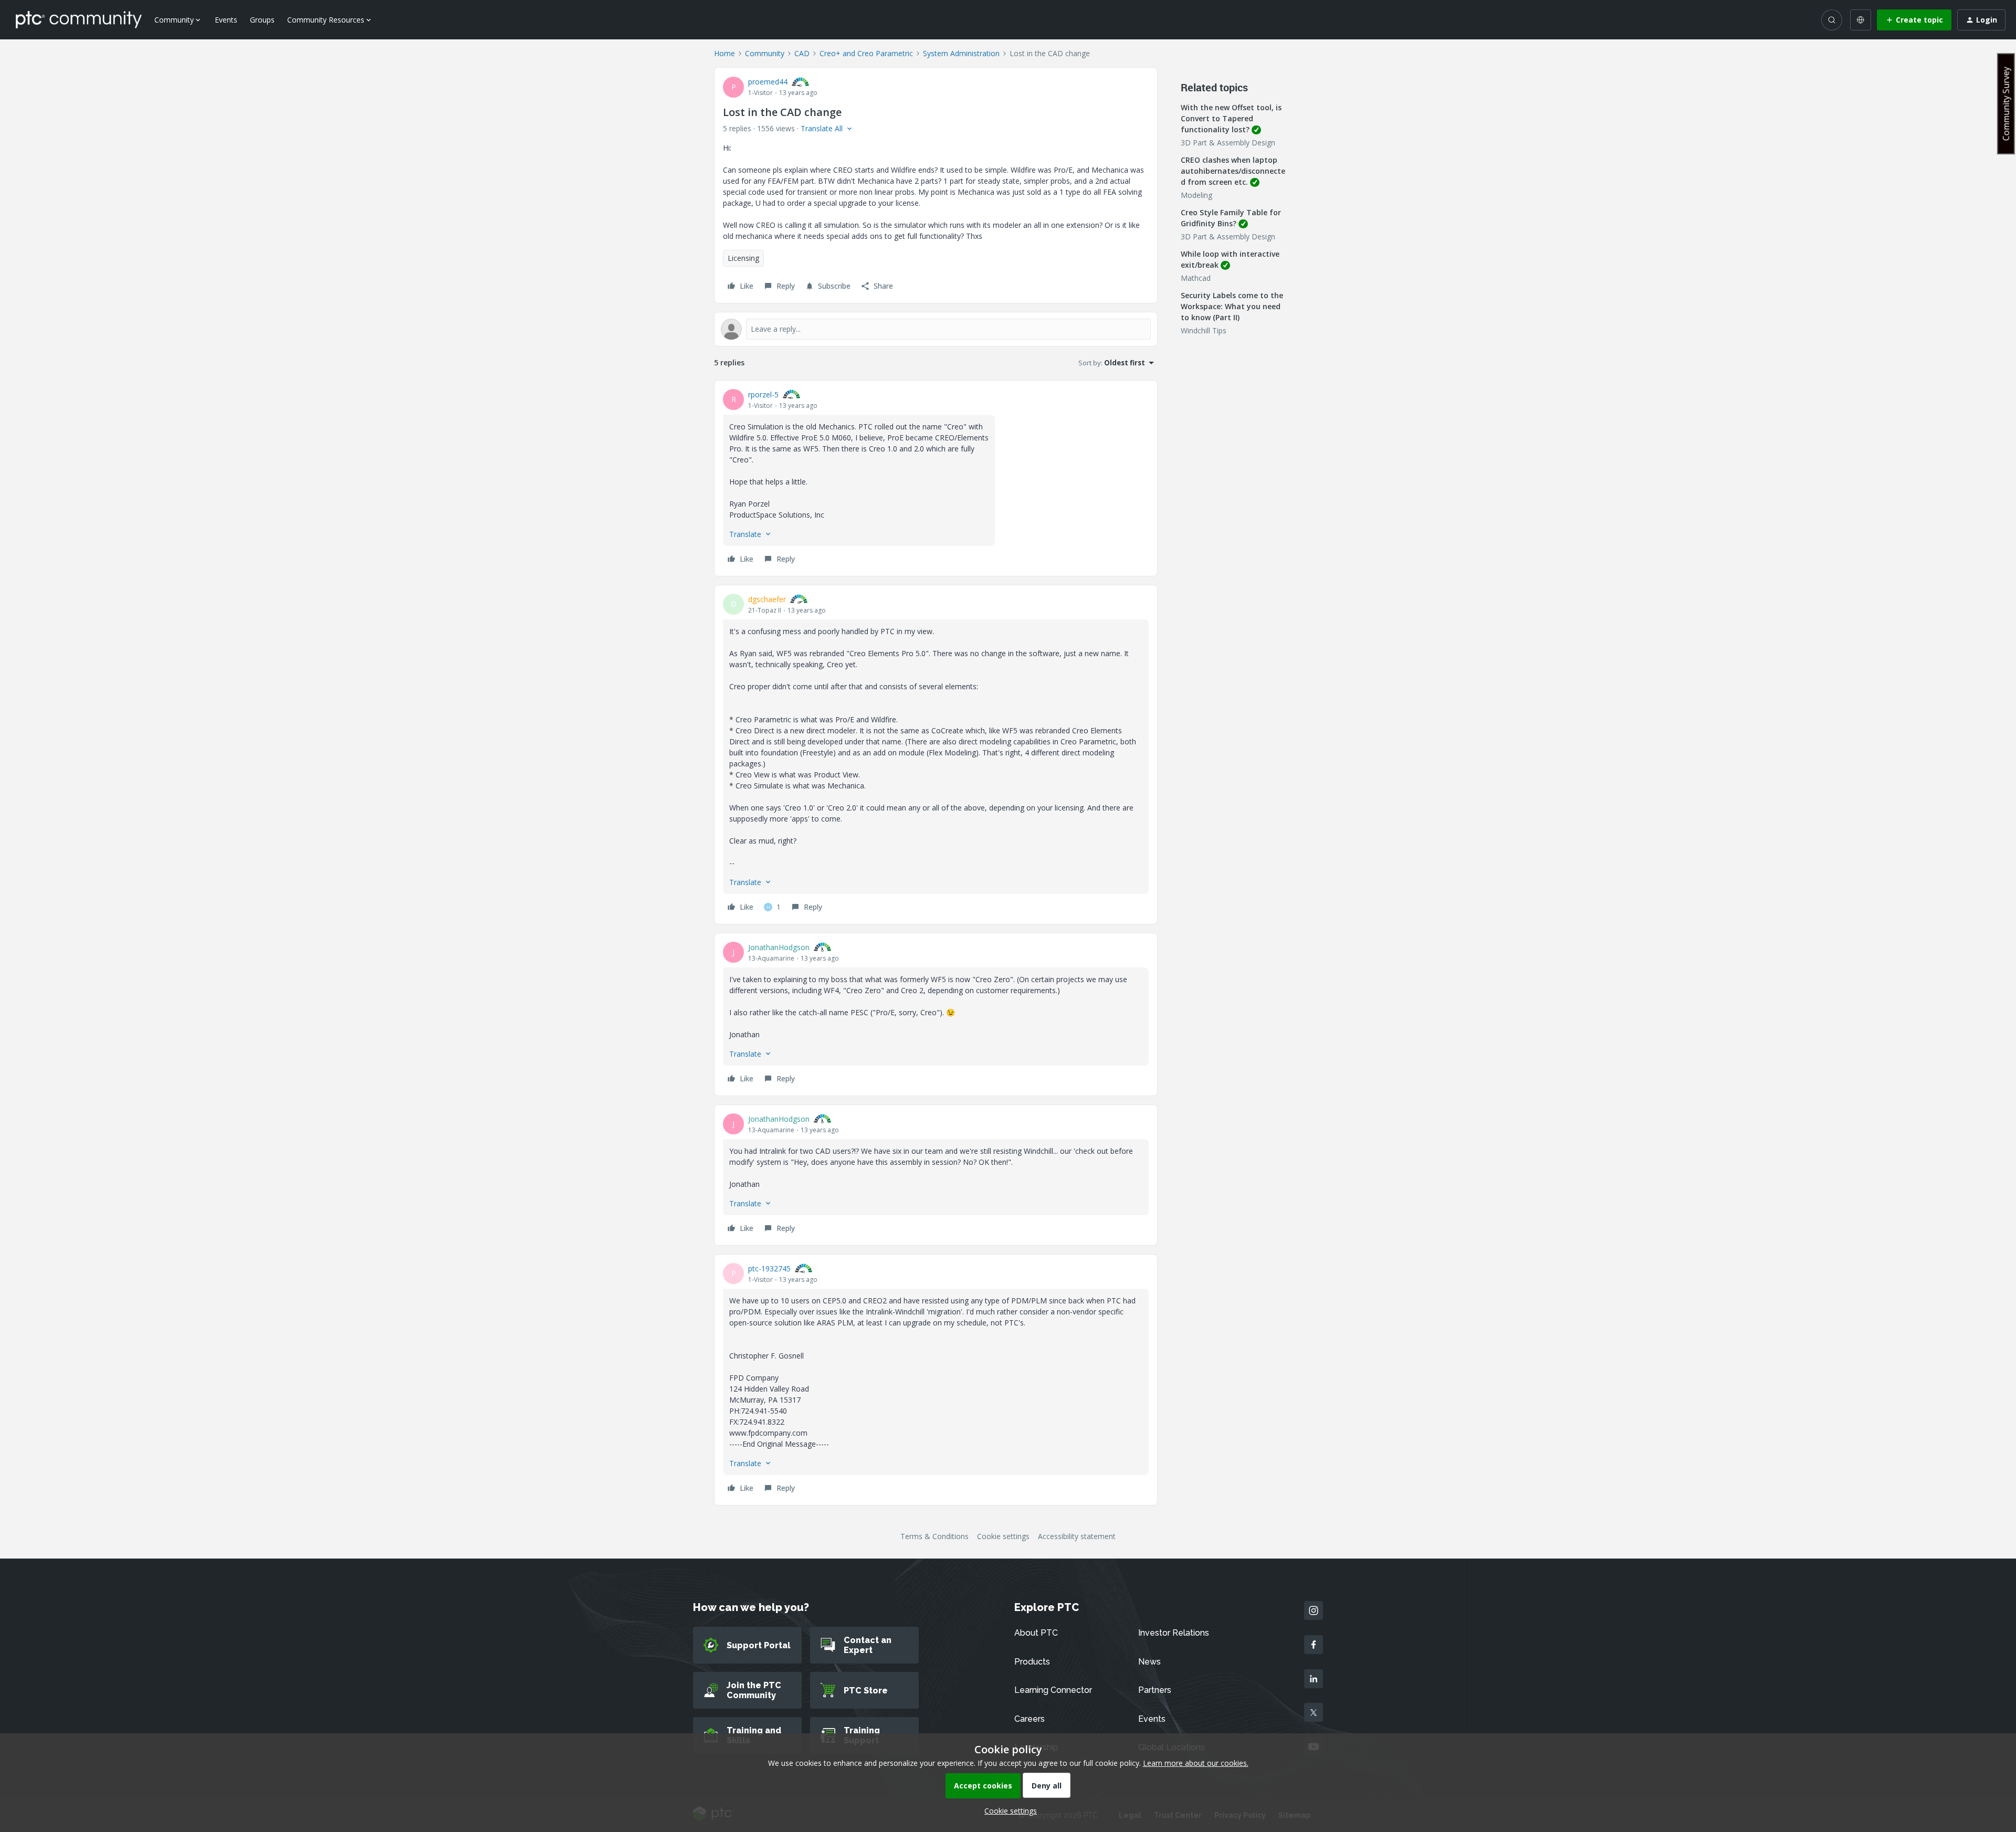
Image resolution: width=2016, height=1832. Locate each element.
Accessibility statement (1077, 1536)
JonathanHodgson (779, 947)
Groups (262, 20)
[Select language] (1861, 20)
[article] (936, 478)
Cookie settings (1003, 1536)
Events (226, 20)
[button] (1914, 20)
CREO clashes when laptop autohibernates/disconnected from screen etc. (1233, 171)
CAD (802, 53)
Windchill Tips (1204, 330)
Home (724, 53)
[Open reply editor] (936, 329)
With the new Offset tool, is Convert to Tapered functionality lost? (1231, 118)
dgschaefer (767, 599)
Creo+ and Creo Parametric (866, 53)
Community (765, 53)
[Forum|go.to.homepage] (79, 19)
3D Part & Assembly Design (1228, 143)
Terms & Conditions (934, 1536)
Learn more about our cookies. (1196, 1763)
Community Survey (2006, 104)
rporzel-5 (763, 394)
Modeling (1196, 195)
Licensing (743, 258)
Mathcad (1196, 278)
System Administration (961, 53)
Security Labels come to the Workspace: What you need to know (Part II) (1232, 306)
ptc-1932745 (769, 1268)
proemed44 (768, 82)
